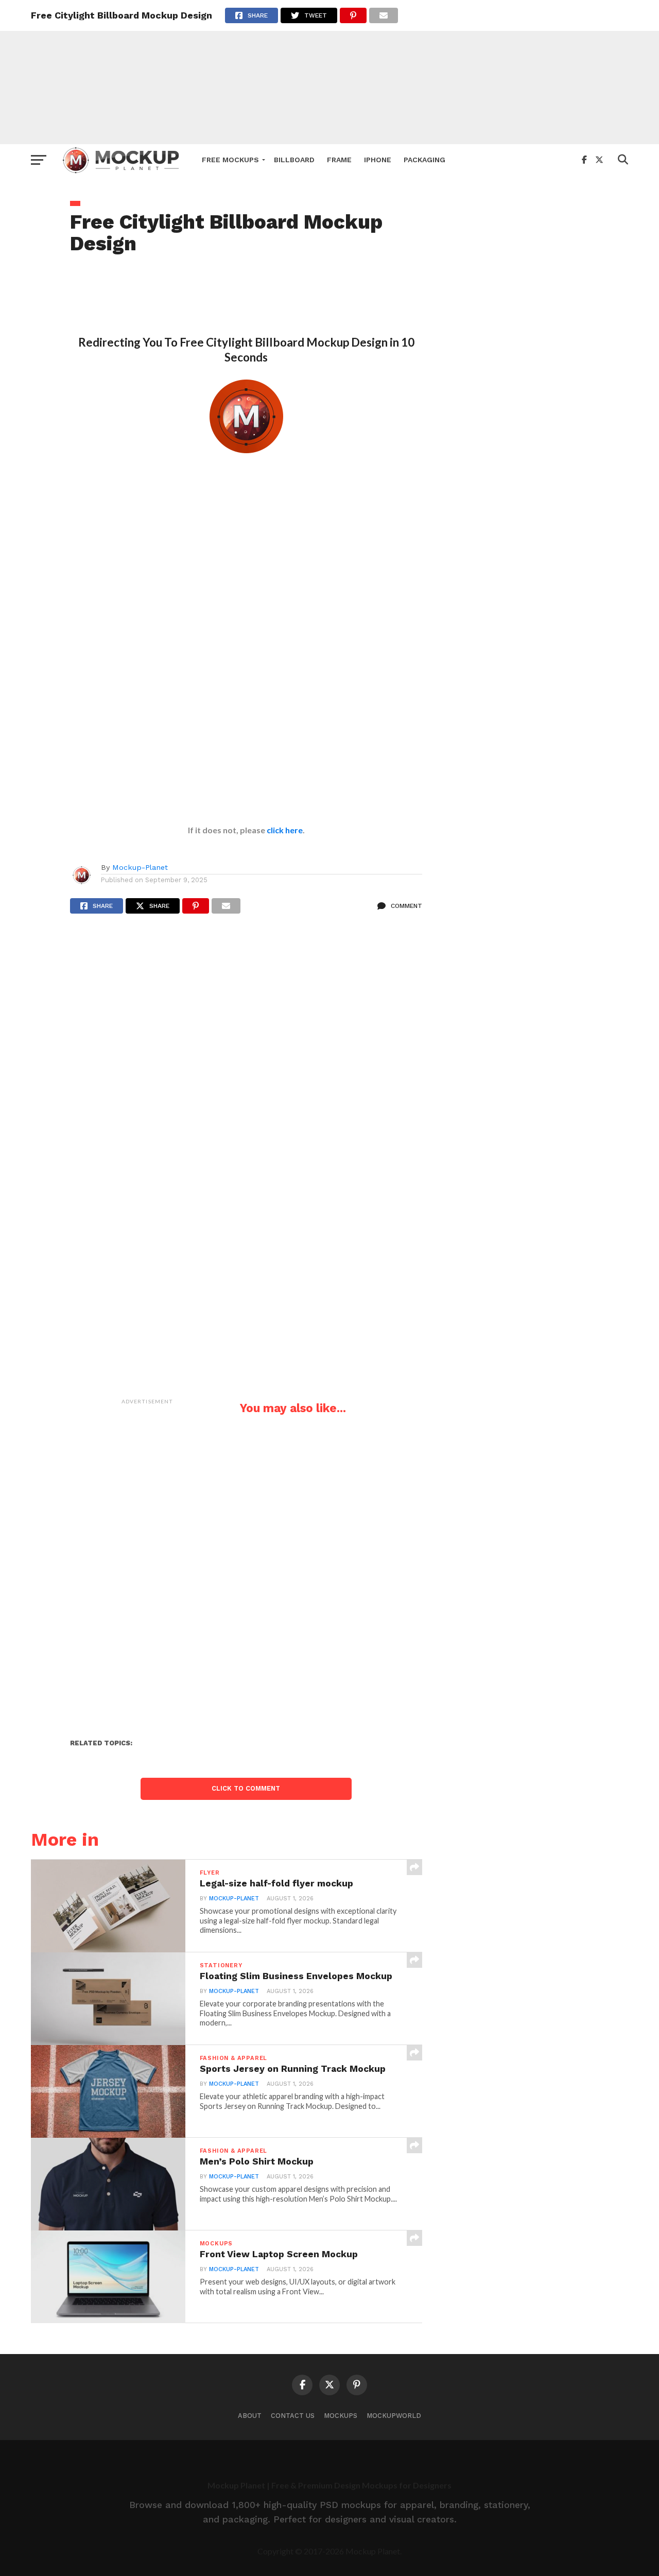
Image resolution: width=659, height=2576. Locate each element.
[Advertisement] (329, 72)
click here (285, 830)
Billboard (294, 160)
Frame (339, 160)
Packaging (424, 160)
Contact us (293, 2416)
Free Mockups (230, 160)
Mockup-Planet (140, 867)
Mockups (341, 2416)
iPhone (378, 160)
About (250, 2416)
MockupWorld (394, 2416)
